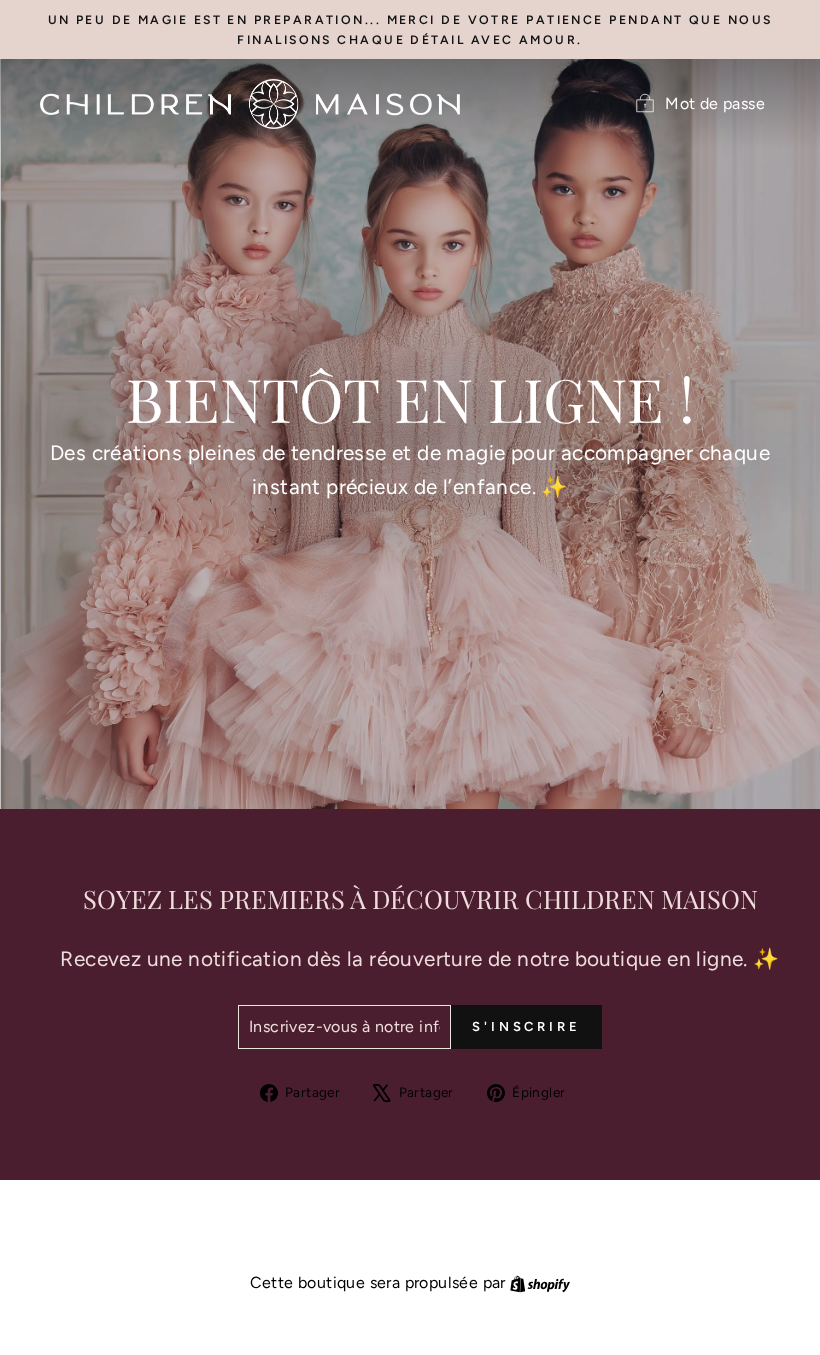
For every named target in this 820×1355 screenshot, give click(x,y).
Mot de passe (715, 103)
